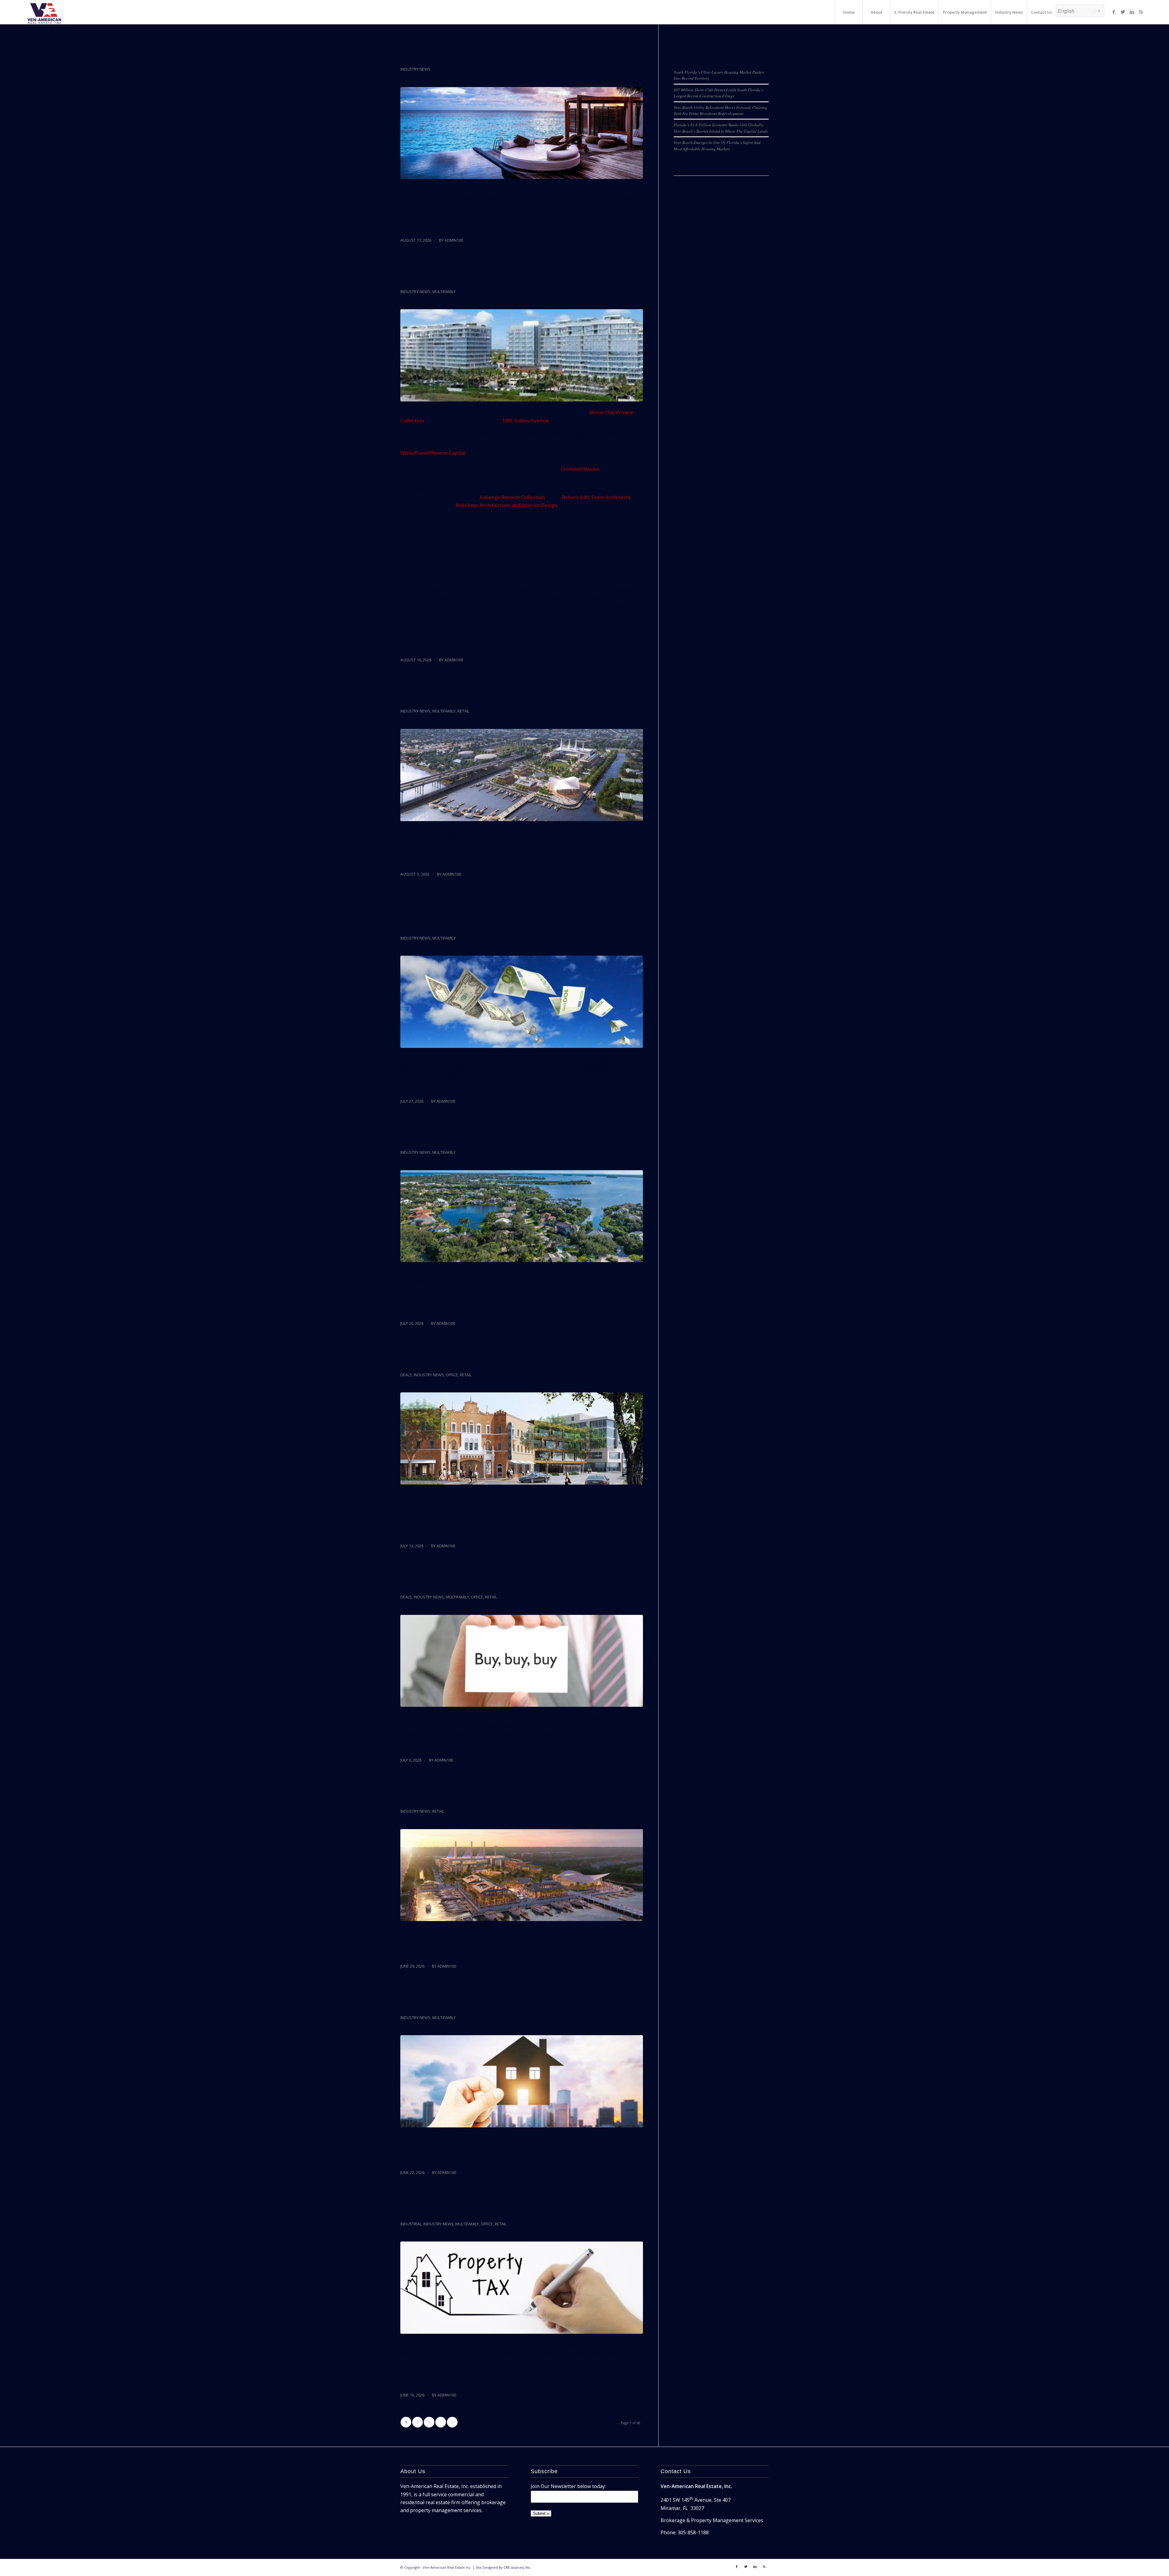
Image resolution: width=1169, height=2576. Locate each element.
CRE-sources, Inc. (517, 2567)
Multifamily (444, 292)
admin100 (454, 240)
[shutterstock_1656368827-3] (522, 2081)
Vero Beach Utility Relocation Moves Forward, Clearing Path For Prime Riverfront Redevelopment (720, 110)
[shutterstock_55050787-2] (522, 1661)
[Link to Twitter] (1123, 12)
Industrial (411, 2224)
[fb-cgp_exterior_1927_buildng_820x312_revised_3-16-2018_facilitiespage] (522, 1438)
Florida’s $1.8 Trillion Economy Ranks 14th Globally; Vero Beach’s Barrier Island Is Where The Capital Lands (521, 915)
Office (452, 1375)
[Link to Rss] (1141, 12)
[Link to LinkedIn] (1132, 12)
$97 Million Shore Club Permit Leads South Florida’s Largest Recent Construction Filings (718, 93)
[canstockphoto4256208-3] (522, 1002)
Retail (463, 711)
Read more (413, 225)
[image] (522, 1216)
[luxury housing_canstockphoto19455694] (522, 133)
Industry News (415, 69)
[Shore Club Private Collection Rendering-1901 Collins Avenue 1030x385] (522, 355)
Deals (406, 1375)
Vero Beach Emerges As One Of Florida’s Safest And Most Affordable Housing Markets (717, 145)
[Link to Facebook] (1114, 12)
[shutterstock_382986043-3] (522, 2288)
